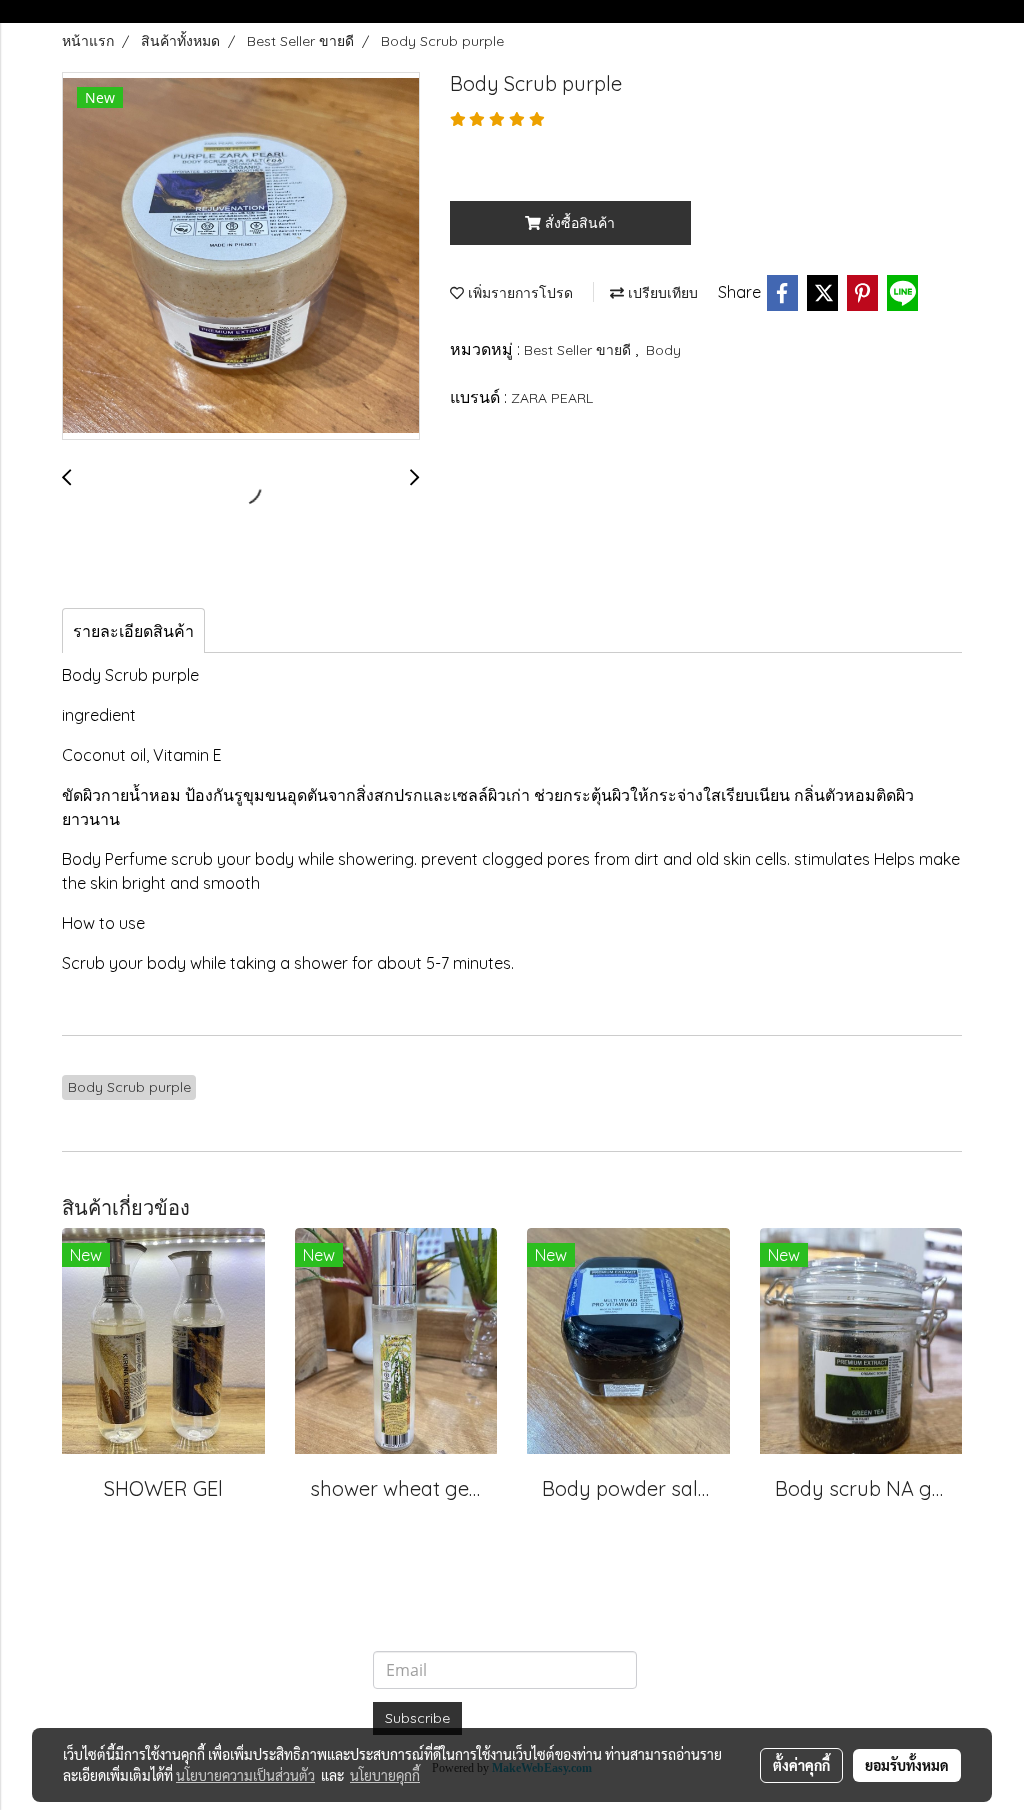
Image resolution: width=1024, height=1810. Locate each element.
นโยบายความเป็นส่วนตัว (245, 1775)
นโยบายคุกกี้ (385, 1775)
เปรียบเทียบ (661, 293)
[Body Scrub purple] (241, 257)
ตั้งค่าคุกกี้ (801, 1765)
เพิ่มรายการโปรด (518, 293)
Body (663, 350)
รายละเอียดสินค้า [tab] (133, 631)
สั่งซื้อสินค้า (578, 223)
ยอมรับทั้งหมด (907, 1765)
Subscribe (417, 1718)
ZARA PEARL (552, 398)
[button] (944, 12)
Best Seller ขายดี (579, 350)
